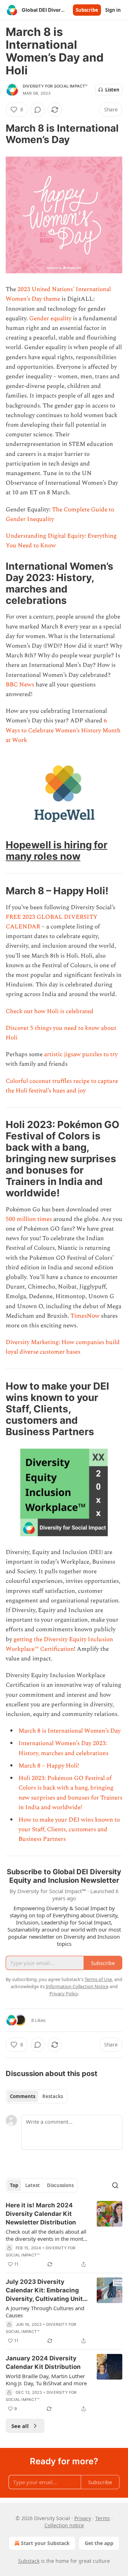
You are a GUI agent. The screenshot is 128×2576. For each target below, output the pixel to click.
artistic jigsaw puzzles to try (81, 1054)
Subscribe (87, 10)
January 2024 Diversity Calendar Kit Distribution (43, 2362)
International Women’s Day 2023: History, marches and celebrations (63, 1748)
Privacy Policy (64, 1993)
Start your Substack (45, 2543)
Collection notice (64, 2525)
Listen (112, 90)
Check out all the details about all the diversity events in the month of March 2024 (46, 2235)
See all (20, 2426)
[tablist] (36, 2096)
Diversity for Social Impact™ (55, 86)
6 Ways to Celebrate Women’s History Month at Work (63, 730)
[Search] (115, 2185)
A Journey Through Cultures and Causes (45, 2312)
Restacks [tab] (53, 2096)
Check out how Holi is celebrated (50, 1011)
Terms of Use (98, 1979)
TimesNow (85, 1316)
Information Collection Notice (77, 1986)
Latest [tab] (33, 2185)
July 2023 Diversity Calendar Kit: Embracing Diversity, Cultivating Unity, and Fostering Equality (47, 2291)
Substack (29, 2561)
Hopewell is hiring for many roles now (57, 850)
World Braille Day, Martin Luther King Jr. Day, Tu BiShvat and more (46, 2380)
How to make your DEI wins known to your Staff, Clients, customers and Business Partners (69, 1829)
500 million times (29, 1219)
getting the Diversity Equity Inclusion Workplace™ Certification (59, 1644)
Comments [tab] (23, 2096)
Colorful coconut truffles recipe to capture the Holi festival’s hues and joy (62, 1086)
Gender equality (50, 318)
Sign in (113, 10)
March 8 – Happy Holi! (49, 1766)
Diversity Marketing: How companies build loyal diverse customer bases (63, 1347)
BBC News (20, 685)
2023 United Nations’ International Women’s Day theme (58, 294)
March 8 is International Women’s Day (70, 1731)
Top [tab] (14, 2185)
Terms (103, 2518)
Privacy (83, 2518)
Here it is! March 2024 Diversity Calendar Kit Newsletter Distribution (41, 2214)
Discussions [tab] (60, 2185)
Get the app (99, 2543)
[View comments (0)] (38, 110)
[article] (64, 2235)
